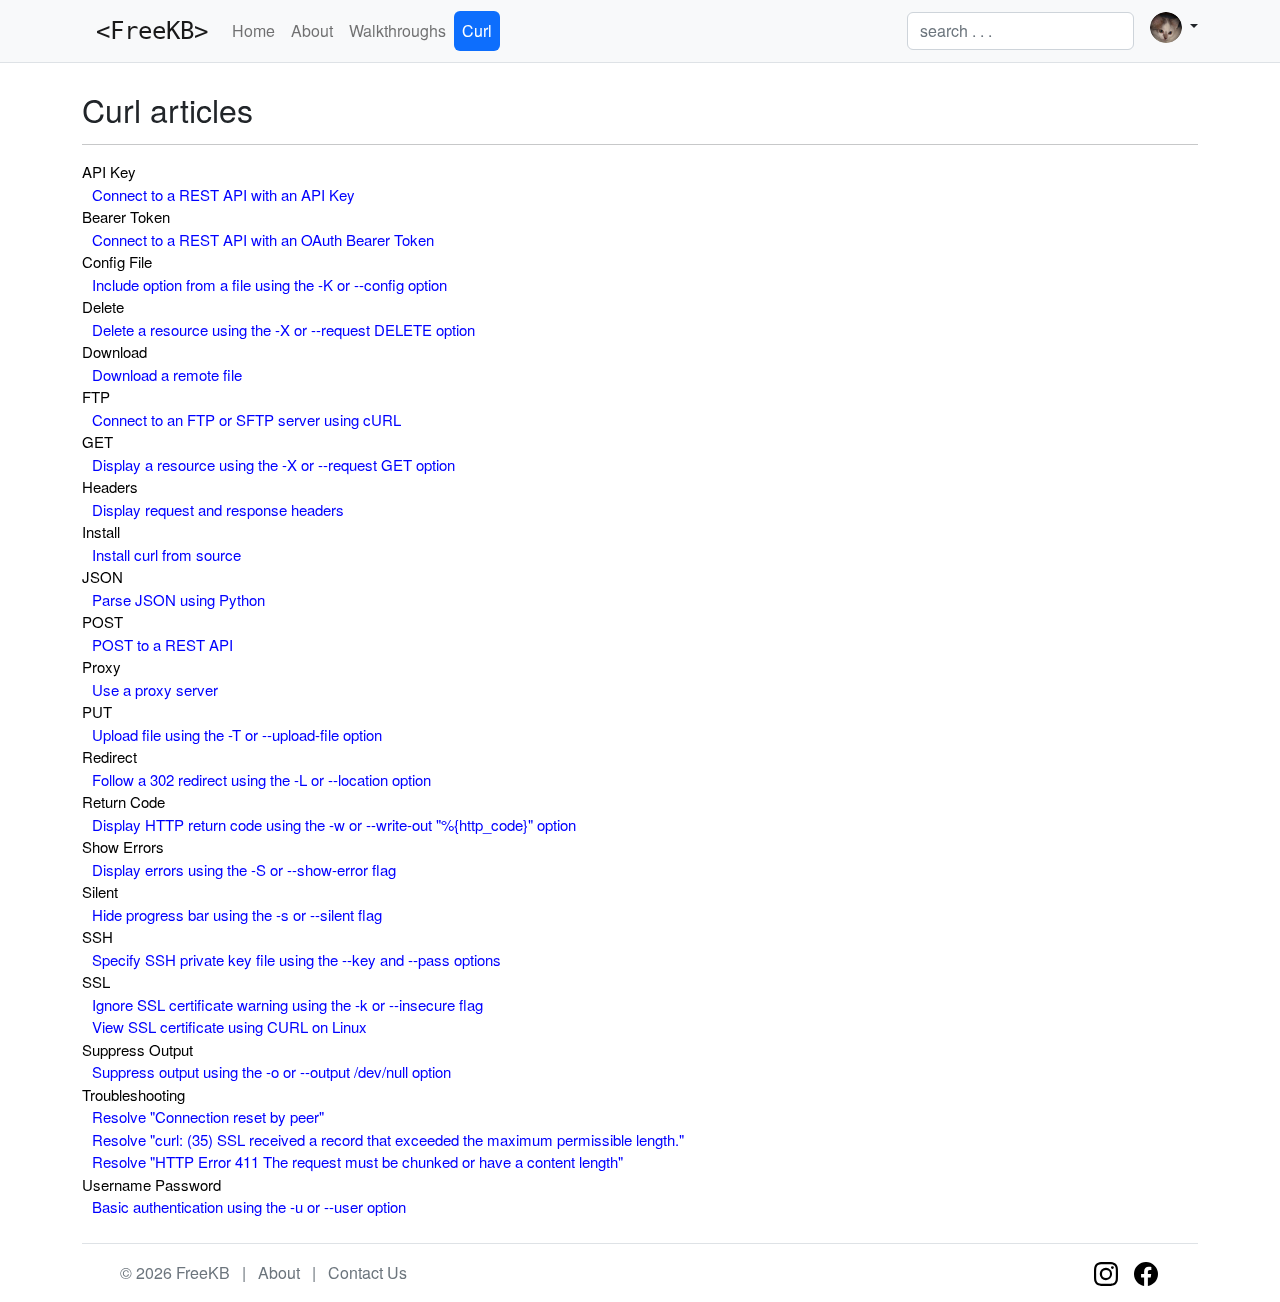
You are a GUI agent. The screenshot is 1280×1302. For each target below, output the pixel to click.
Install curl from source (166, 554)
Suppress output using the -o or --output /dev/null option (271, 1071)
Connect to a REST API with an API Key (223, 194)
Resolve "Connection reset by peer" (208, 1116)
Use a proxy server (155, 689)
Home (253, 30)
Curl (477, 30)
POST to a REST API (162, 644)
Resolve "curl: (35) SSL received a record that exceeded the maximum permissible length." (388, 1139)
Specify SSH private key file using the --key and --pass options (296, 959)
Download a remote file (167, 374)
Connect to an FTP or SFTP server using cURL (246, 419)
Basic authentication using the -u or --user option (249, 1206)
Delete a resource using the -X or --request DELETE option (283, 329)
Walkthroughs (397, 30)
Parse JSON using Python (178, 599)
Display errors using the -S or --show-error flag (244, 869)
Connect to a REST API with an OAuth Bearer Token (263, 239)
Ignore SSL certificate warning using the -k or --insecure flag (287, 1004)
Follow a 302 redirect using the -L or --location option (261, 779)
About (312, 30)
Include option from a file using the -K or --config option (269, 284)
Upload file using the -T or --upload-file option (237, 734)
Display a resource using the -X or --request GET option (273, 464)
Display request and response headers (218, 509)
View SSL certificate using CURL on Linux (229, 1026)
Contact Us (367, 1272)
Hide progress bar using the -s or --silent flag (237, 914)
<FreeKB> (145, 31)
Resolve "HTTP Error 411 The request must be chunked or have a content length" (357, 1161)
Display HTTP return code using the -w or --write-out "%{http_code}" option (334, 824)
